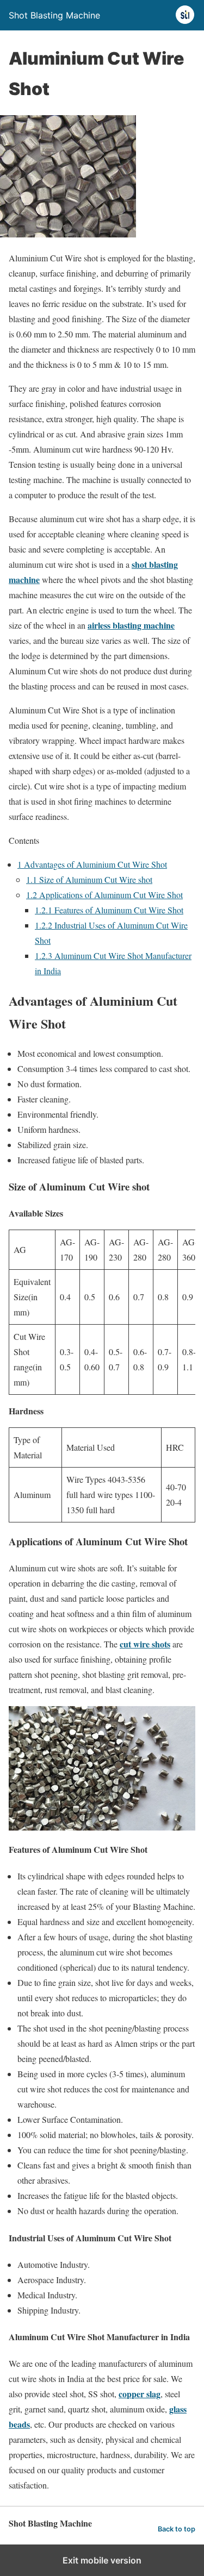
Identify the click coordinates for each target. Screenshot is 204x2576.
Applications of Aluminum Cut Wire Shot (104, 895)
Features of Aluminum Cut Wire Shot (109, 910)
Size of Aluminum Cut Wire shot (89, 879)
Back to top (177, 2529)
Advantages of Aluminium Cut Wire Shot (92, 864)
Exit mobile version (102, 2560)
